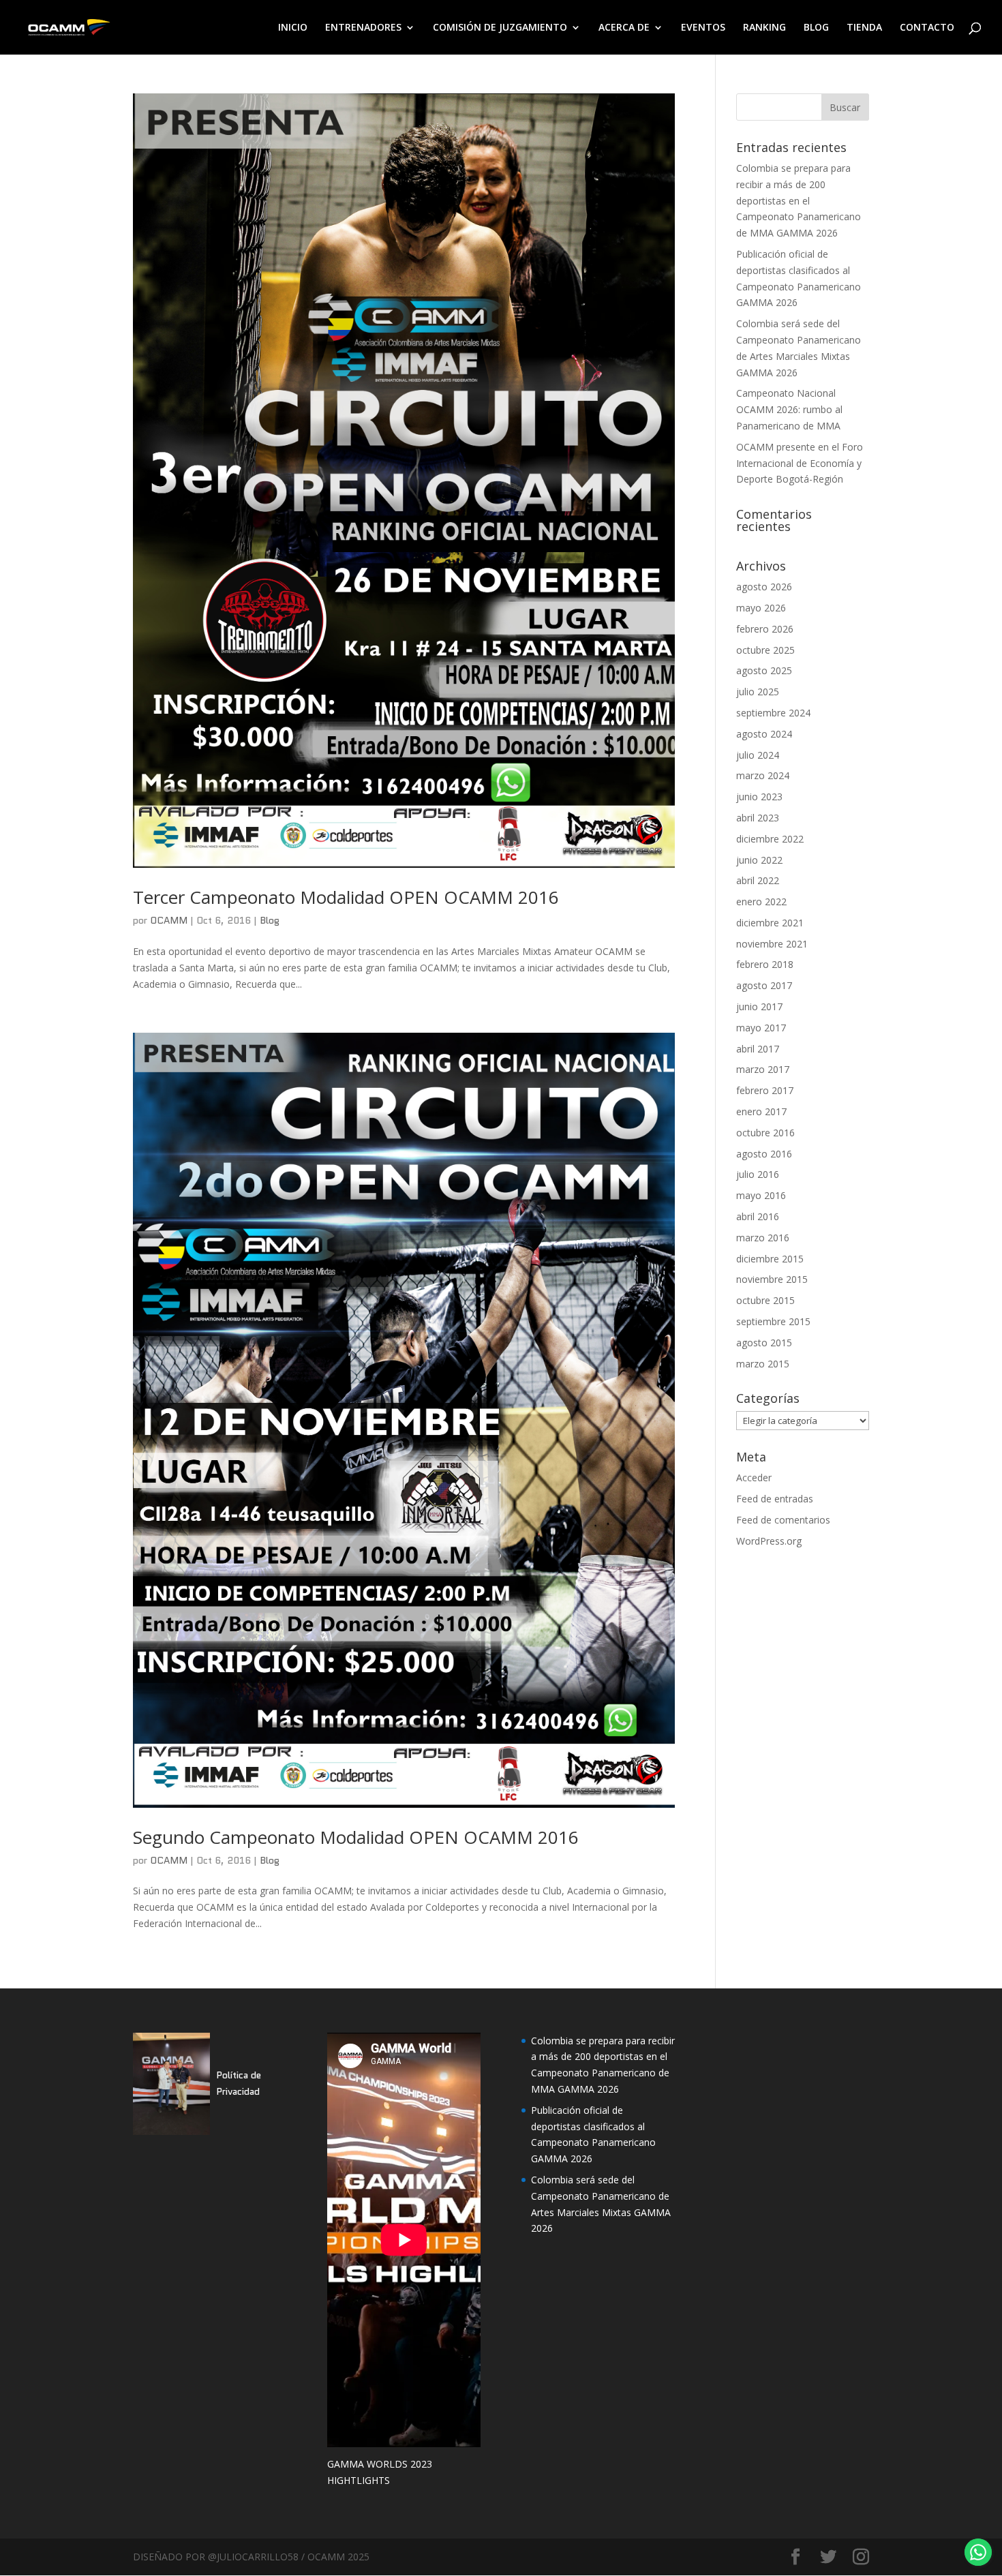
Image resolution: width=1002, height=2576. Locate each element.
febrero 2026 (765, 629)
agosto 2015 (764, 1343)
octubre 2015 (765, 1300)
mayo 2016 (761, 1195)
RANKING (764, 28)
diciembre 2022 (770, 839)
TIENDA (864, 28)
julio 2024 (758, 755)
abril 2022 (758, 880)
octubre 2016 (765, 1133)
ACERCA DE (624, 28)
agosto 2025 (764, 670)
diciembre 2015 (770, 1259)
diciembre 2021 (770, 923)
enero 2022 (761, 901)
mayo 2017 (761, 1028)
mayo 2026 (761, 608)
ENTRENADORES (363, 28)
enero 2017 (761, 1111)
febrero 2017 (765, 1090)
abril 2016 (758, 1216)
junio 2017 (759, 1006)
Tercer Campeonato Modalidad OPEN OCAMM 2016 (346, 897)
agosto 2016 (764, 1154)
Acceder (754, 1478)
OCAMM (169, 920)
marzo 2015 (763, 1364)
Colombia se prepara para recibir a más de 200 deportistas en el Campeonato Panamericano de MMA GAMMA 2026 (799, 200)
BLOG (816, 28)
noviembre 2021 (772, 944)
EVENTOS (703, 28)
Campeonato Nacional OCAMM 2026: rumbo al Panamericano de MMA (789, 409)
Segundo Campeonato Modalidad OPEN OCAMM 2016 (356, 1837)
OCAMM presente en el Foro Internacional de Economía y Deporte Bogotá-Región (800, 463)
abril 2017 (758, 1049)
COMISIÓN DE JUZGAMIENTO (500, 28)
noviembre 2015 (772, 1279)
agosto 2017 (764, 985)
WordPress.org (769, 1541)
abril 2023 (758, 818)
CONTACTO (927, 28)
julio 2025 (758, 692)
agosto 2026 (764, 587)
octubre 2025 (765, 650)
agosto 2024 (764, 734)
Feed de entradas (775, 1499)
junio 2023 (759, 797)
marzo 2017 (763, 1069)
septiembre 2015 (773, 1321)
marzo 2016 (763, 1238)
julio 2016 (758, 1174)
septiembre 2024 (773, 713)
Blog (270, 920)
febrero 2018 (765, 964)
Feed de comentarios (783, 1520)
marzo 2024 (763, 775)
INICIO (293, 28)
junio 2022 (759, 860)
